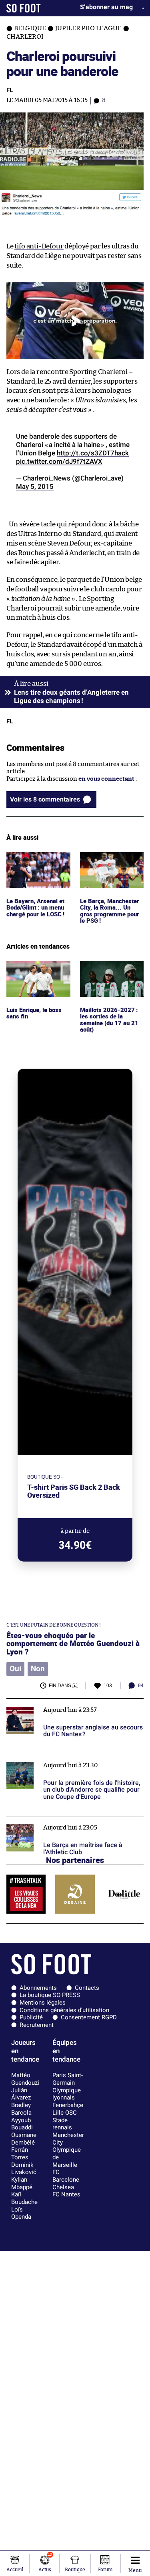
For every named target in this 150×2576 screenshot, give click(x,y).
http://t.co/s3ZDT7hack (93, 453)
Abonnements (38, 1988)
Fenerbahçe (68, 2105)
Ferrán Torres (20, 2154)
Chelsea (63, 2187)
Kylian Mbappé (22, 2183)
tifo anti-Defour (39, 246)
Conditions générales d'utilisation (64, 2010)
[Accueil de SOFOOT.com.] (24, 8)
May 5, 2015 (35, 486)
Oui (15, 1669)
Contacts (87, 1988)
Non (38, 1669)
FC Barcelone (66, 2176)
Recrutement (37, 2025)
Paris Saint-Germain (68, 2079)
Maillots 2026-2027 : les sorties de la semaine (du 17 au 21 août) (108, 976)
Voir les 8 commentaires (45, 799)
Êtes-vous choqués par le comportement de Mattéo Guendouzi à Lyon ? (73, 1643)
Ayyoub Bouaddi (22, 2124)
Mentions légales (43, 2003)
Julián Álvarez (21, 2094)
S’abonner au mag (106, 7)
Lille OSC (65, 2113)
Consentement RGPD (89, 2017)
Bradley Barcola (21, 2109)
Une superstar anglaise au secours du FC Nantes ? (63, 1706)
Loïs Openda (21, 2213)
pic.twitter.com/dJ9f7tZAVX (59, 461)
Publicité (31, 2017)
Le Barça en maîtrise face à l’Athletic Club (64, 1820)
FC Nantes (66, 2194)
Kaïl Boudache (24, 2198)
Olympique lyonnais (67, 2094)
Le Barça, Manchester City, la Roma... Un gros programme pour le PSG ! (112, 867)
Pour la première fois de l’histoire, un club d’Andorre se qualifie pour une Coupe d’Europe (72, 1761)
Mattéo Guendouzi (25, 2079)
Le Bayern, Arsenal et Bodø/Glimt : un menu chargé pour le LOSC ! (37, 863)
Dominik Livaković (24, 2169)
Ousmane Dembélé (24, 2139)
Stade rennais (62, 2124)
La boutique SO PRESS (50, 1995)
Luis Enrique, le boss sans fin (35, 968)
